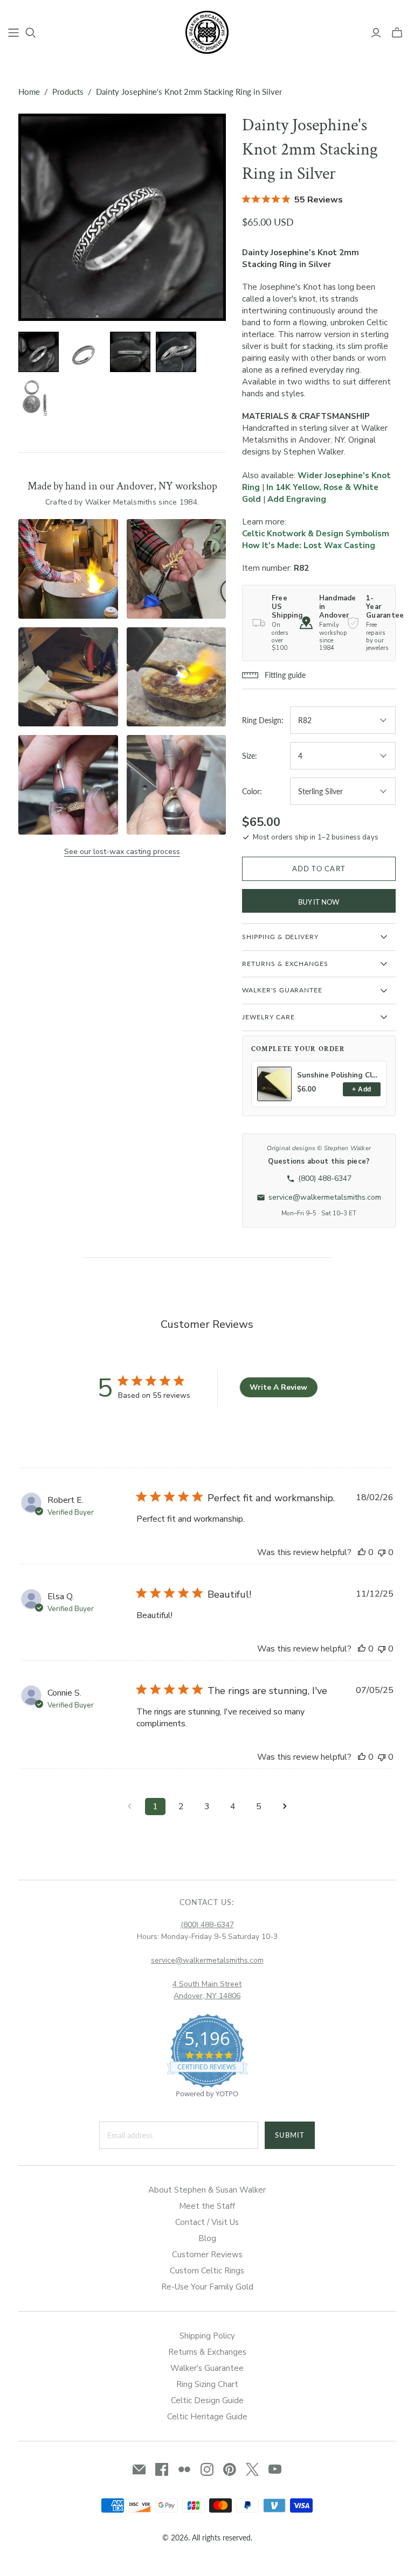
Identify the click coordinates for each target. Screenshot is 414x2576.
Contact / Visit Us (207, 2222)
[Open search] (31, 33)
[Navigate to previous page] (129, 1807)
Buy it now (319, 902)
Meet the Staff (207, 2206)
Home (29, 92)
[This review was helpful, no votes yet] (362, 1552)
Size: (250, 756)
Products (68, 92)
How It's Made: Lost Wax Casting (309, 545)
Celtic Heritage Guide (207, 2417)
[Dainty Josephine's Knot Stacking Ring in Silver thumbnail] (39, 352)
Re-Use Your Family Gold (207, 2287)
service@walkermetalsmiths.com (207, 1960)
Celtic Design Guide (207, 2400)
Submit (290, 2135)
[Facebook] (162, 2469)
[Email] (139, 2469)
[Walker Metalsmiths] (207, 32)
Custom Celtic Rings (207, 2271)
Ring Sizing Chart (207, 2384)
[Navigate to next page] (285, 1807)
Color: (252, 791)
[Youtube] (275, 2469)
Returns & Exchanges (207, 2352)
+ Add (361, 1089)
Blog (207, 2238)
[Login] (376, 33)
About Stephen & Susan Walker (207, 2190)
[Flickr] (184, 2469)
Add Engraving (297, 499)
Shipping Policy (207, 2336)
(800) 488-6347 (207, 1925)
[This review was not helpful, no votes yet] (382, 1552)
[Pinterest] (230, 2469)
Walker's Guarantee (207, 2368)
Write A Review (278, 1387)
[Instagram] (207, 2469)
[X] (252, 2469)
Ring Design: (263, 720)
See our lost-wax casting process (122, 852)
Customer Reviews (207, 2255)
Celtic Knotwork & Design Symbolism (316, 534)
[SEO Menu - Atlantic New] (13, 33)
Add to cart (319, 869)
